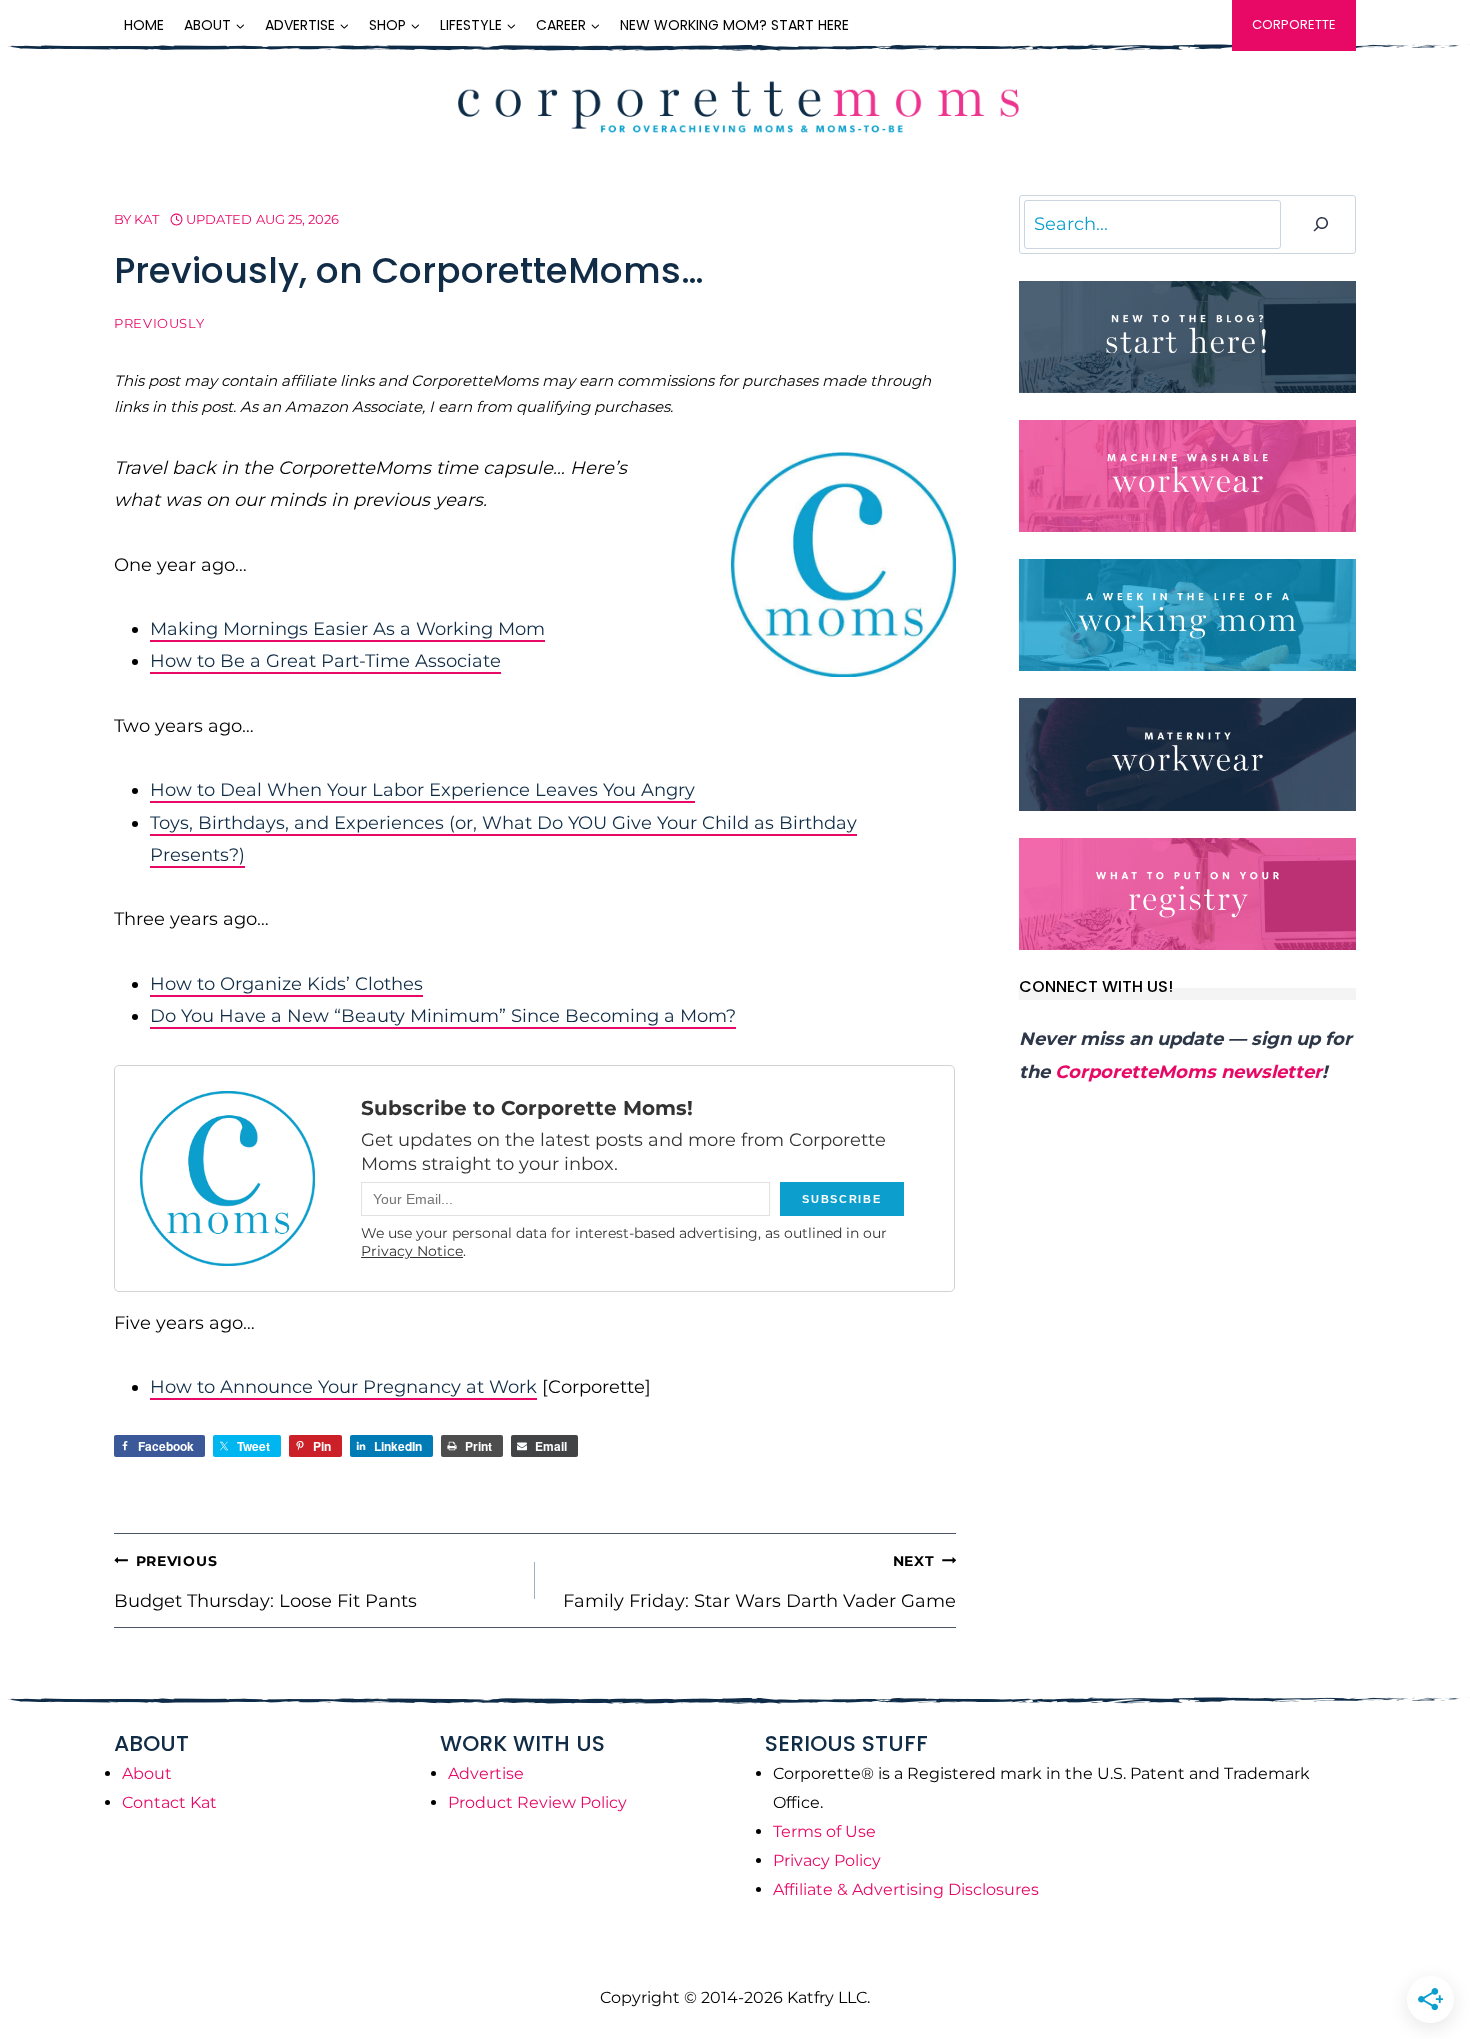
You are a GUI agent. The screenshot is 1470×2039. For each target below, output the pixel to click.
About (147, 1773)
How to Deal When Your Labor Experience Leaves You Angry (422, 790)
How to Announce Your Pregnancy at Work (343, 1387)
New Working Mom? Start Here (734, 25)
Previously (159, 323)
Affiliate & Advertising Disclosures (906, 1889)
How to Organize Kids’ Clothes (286, 984)
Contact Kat (169, 1802)
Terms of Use (824, 1831)
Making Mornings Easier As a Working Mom (347, 629)
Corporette (1294, 24)
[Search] (1321, 224)
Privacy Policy (827, 1860)
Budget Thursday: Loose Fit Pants (265, 1582)
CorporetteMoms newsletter (1188, 1072)
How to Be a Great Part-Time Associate (325, 661)
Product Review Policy (537, 1802)
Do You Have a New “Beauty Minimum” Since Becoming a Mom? (443, 1016)
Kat (146, 219)
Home (144, 25)
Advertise (486, 1773)
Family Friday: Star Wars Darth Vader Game (759, 1582)
